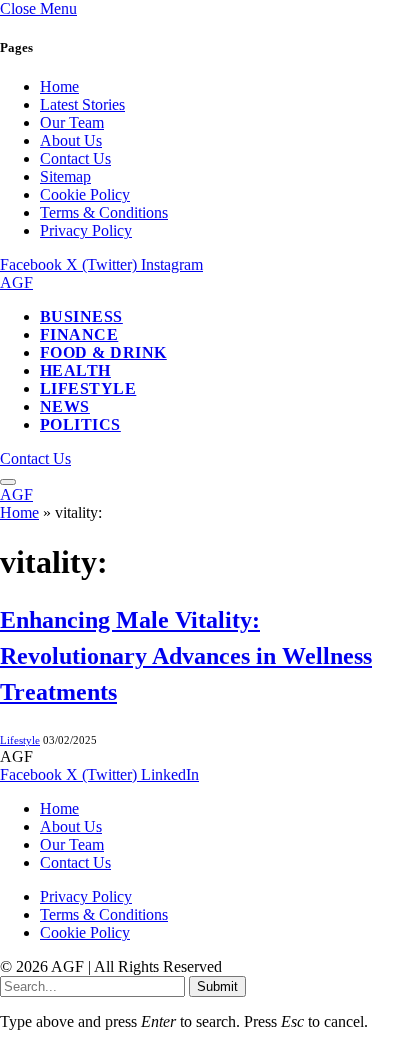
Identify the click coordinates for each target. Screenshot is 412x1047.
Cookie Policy (85, 194)
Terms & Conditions (104, 212)
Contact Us (75, 158)
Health (75, 370)
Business (81, 316)
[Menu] (8, 482)
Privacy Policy (86, 230)
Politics (80, 424)
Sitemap (65, 176)
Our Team (72, 122)
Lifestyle (88, 388)
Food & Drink (103, 352)
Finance (79, 334)
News (65, 406)
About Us (71, 140)
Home (59, 86)
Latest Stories (82, 104)
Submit (217, 986)
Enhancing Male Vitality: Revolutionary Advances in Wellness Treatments (186, 656)
